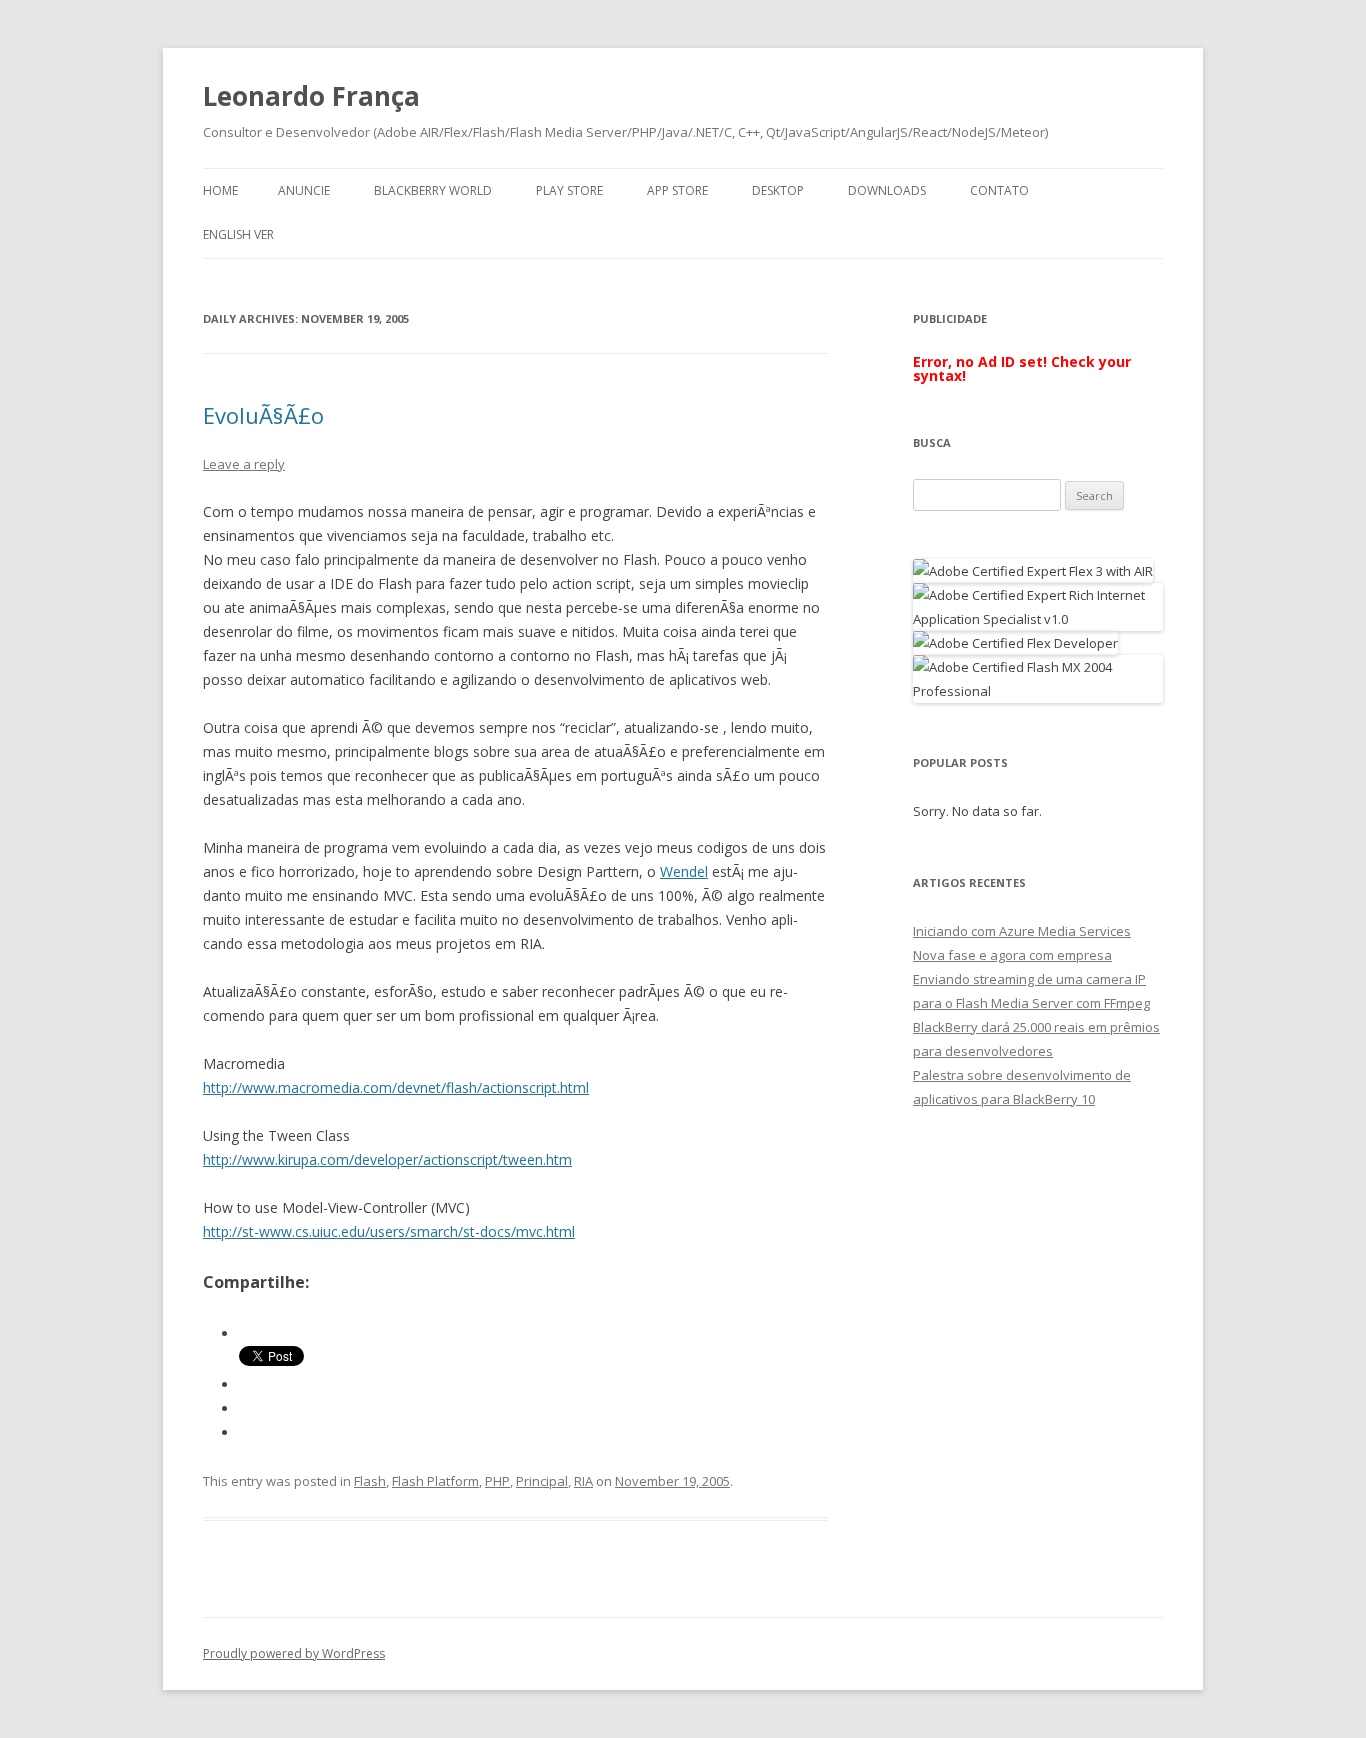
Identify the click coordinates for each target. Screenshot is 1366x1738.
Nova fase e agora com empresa (1012, 955)
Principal (542, 1481)
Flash (370, 1481)
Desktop (778, 190)
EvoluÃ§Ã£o (263, 415)
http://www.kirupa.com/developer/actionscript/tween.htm (387, 1159)
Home (220, 190)
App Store (677, 190)
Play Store (569, 190)
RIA (583, 1481)
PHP (497, 1481)
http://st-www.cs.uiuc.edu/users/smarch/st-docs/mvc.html (389, 1231)
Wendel (684, 871)
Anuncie (304, 190)
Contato (999, 190)
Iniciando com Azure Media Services (1022, 931)
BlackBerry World (433, 190)
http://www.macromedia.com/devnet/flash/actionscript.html (396, 1087)
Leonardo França (311, 96)
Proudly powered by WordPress (294, 1653)
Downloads (887, 190)
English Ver (238, 234)
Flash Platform (435, 1481)
